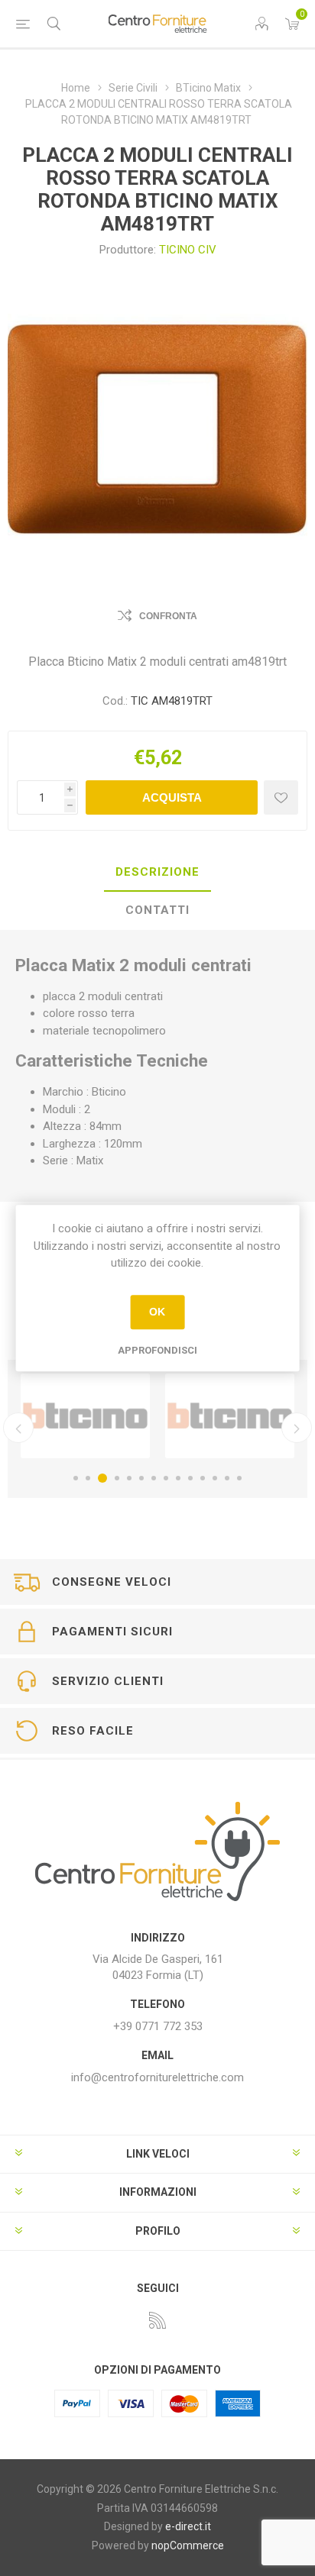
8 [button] (166, 1478)
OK (157, 1312)
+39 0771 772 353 (158, 2026)
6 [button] (141, 1478)
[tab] (157, 873)
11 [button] (203, 1478)
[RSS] (157, 2320)
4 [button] (115, 1478)
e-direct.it (188, 2526)
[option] (198, 1416)
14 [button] (239, 1478)
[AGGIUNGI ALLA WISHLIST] (281, 797)
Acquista (172, 797)
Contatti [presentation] (157, 910)
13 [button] (227, 1478)
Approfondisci (157, 1350)
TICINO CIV (188, 250)
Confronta (168, 616)
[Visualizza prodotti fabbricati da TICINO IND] (198, 1416)
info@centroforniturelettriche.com (157, 2077)
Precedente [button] (18, 1428)
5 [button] (129, 1478)
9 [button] (178, 1478)
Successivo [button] (297, 1428)
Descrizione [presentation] (157, 872)
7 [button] (154, 1478)
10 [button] (190, 1478)
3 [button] (100, 1478)
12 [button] (215, 1478)
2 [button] (88, 1478)
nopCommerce (188, 2545)
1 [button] (76, 1478)
